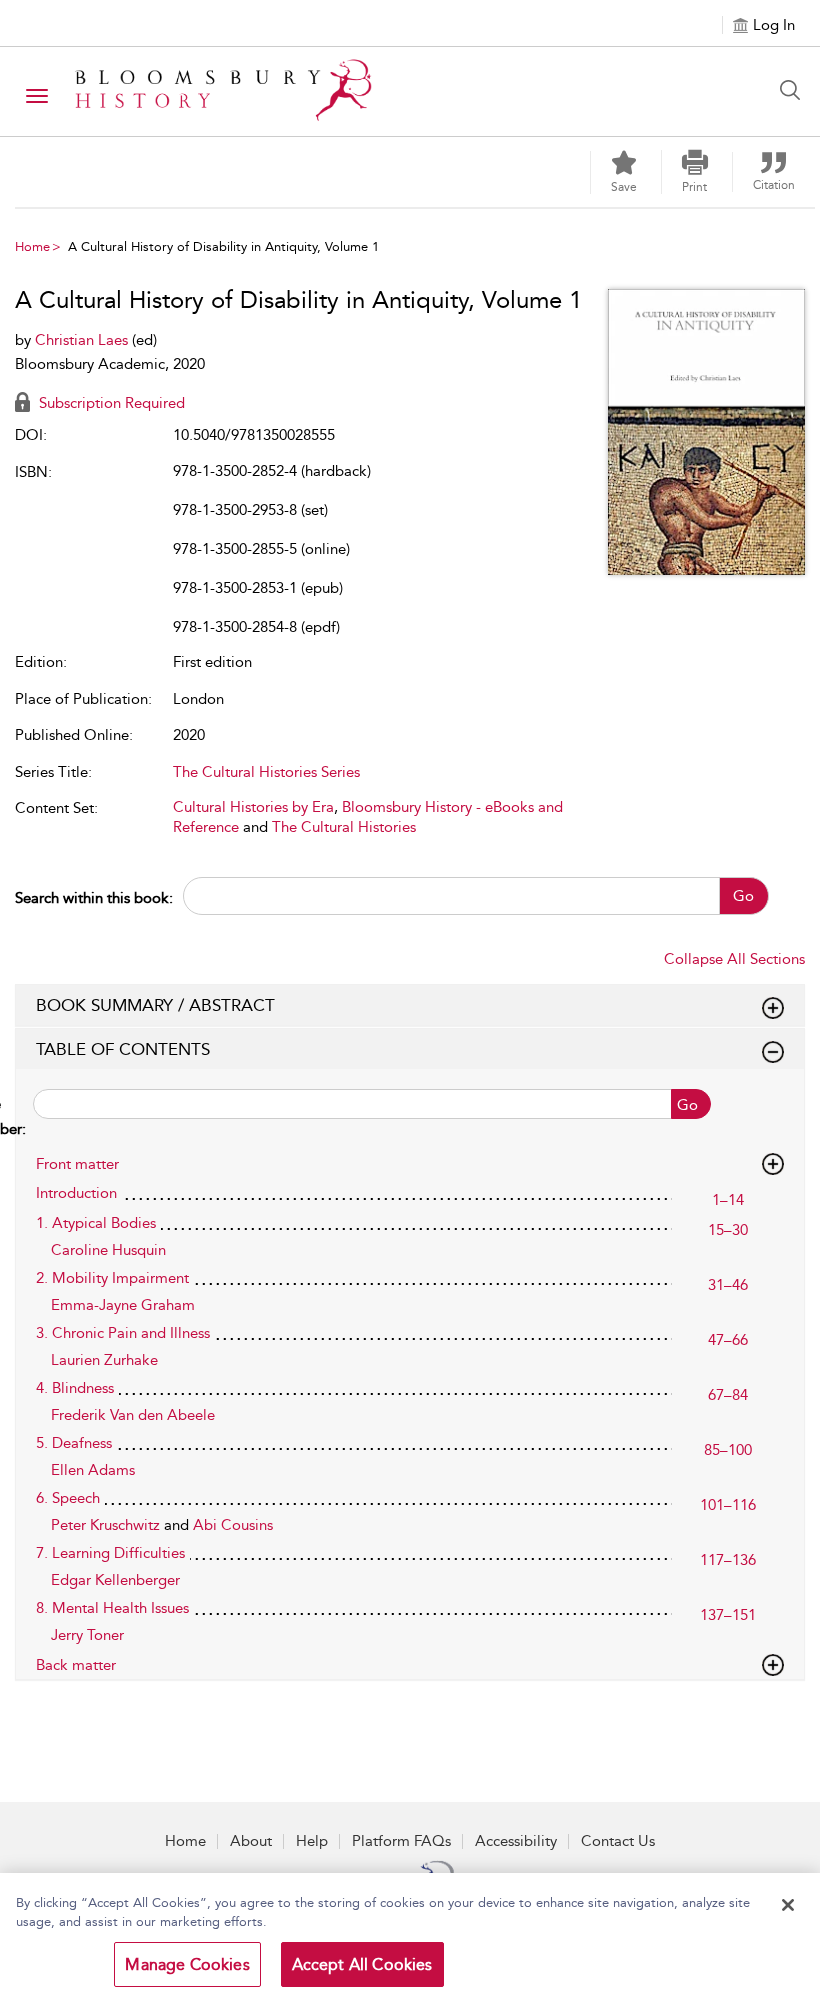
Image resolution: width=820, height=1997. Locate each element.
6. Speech (68, 1498)
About (251, 1841)
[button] (695, 172)
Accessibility (516, 1841)
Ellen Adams (93, 1470)
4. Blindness (75, 1388)
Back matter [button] (76, 1665)
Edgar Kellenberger (115, 1580)
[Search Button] (795, 90)
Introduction (76, 1193)
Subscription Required (110, 403)
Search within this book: (94, 898)
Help (312, 1841)
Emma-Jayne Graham (123, 1305)
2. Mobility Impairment (112, 1278)
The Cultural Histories (344, 827)
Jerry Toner (87, 1635)
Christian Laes (83, 340)
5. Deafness (74, 1443)
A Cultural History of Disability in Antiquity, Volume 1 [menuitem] (223, 246)
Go (743, 896)
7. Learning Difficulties (110, 1553)
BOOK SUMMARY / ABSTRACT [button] (155, 1005)
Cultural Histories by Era (253, 807)
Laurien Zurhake (104, 1360)
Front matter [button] (77, 1164)
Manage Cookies (187, 1964)
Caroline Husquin (108, 1250)
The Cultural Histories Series (266, 772)
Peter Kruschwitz (107, 1525)
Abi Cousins (233, 1525)
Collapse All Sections (734, 959)
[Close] (788, 1905)
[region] (410, 1935)
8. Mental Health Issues (112, 1608)
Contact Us (618, 1841)
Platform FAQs (401, 1841)
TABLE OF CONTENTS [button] (123, 1049)
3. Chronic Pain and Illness (123, 1333)
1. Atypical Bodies (96, 1223)
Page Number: (21, 1116)
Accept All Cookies (362, 1964)
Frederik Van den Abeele (133, 1415)
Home (32, 246)
